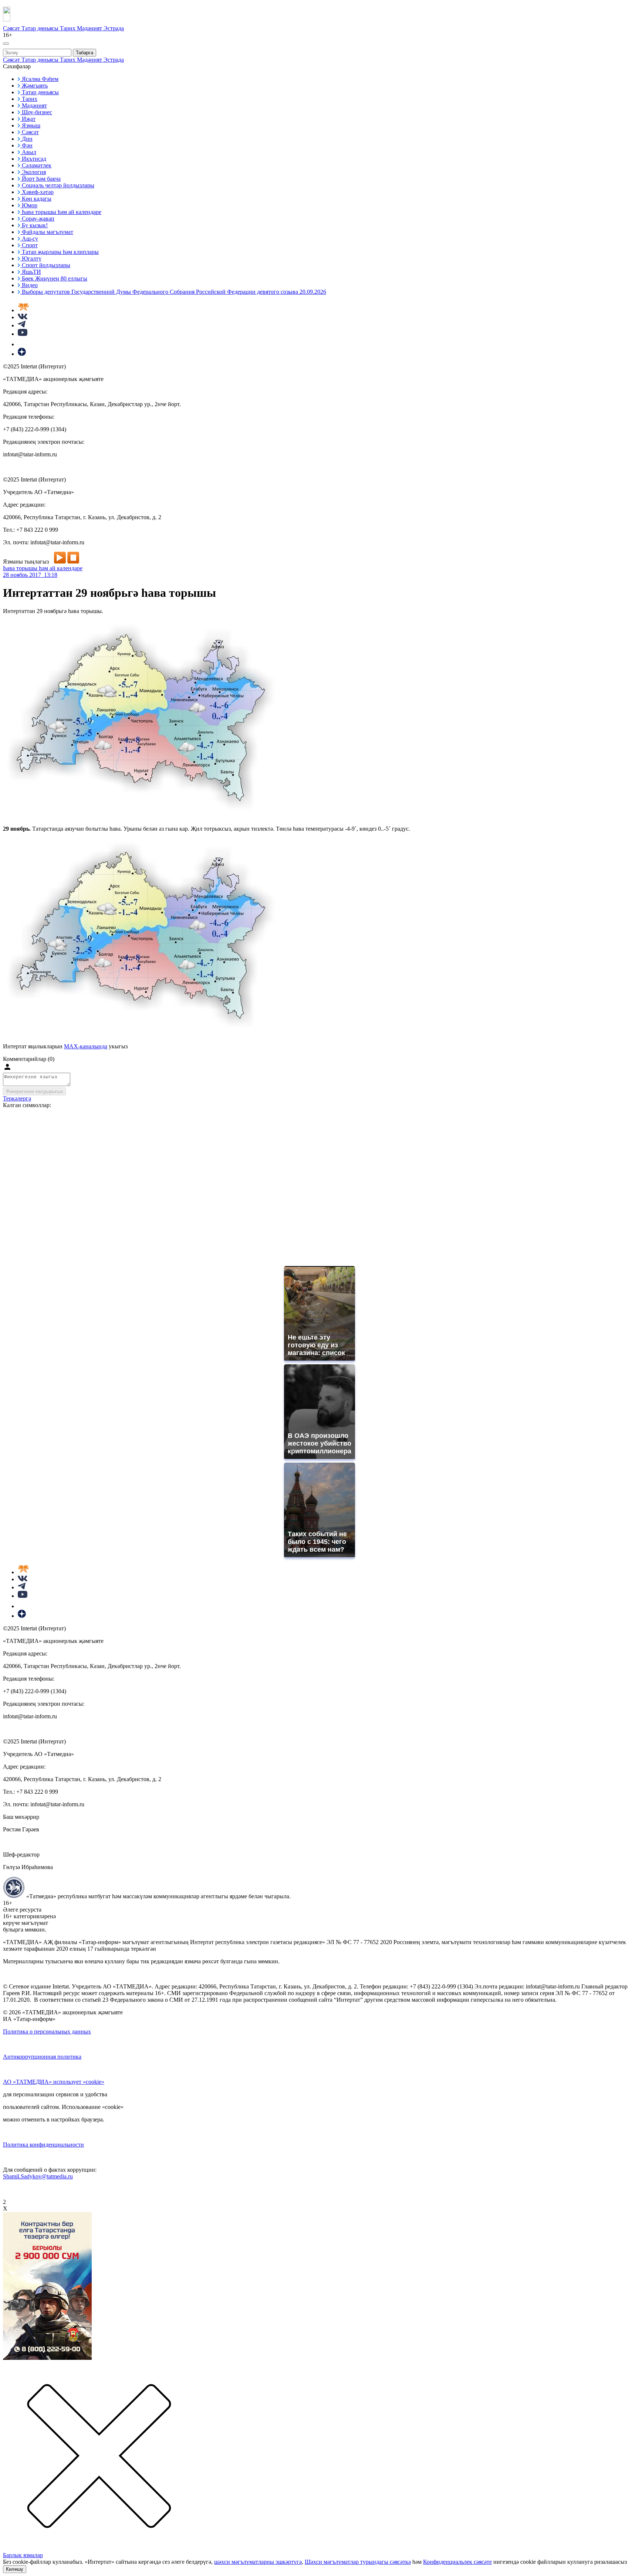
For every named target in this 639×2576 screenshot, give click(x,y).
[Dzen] (22, 354)
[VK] (23, 317)
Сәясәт (12, 28)
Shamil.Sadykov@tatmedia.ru (38, 2176)
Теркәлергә (17, 1098)
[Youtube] (23, 334)
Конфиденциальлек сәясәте (457, 2562)
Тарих (68, 28)
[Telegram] (22, 325)
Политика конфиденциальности (43, 2145)
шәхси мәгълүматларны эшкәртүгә (258, 2562)
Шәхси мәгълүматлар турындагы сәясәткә (358, 2562)
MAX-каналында (86, 1046)
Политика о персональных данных (47, 2031)
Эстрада (114, 28)
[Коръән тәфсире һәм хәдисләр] (23, 310)
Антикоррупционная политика (42, 2057)
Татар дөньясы (41, 28)
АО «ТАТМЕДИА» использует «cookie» (54, 2082)
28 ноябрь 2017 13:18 (30, 575)
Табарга (84, 53)
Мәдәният (90, 28)
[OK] (22, 344)
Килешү (15, 2569)
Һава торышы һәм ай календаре (43, 568)
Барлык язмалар (23, 2555)
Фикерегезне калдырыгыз (34, 1091)
